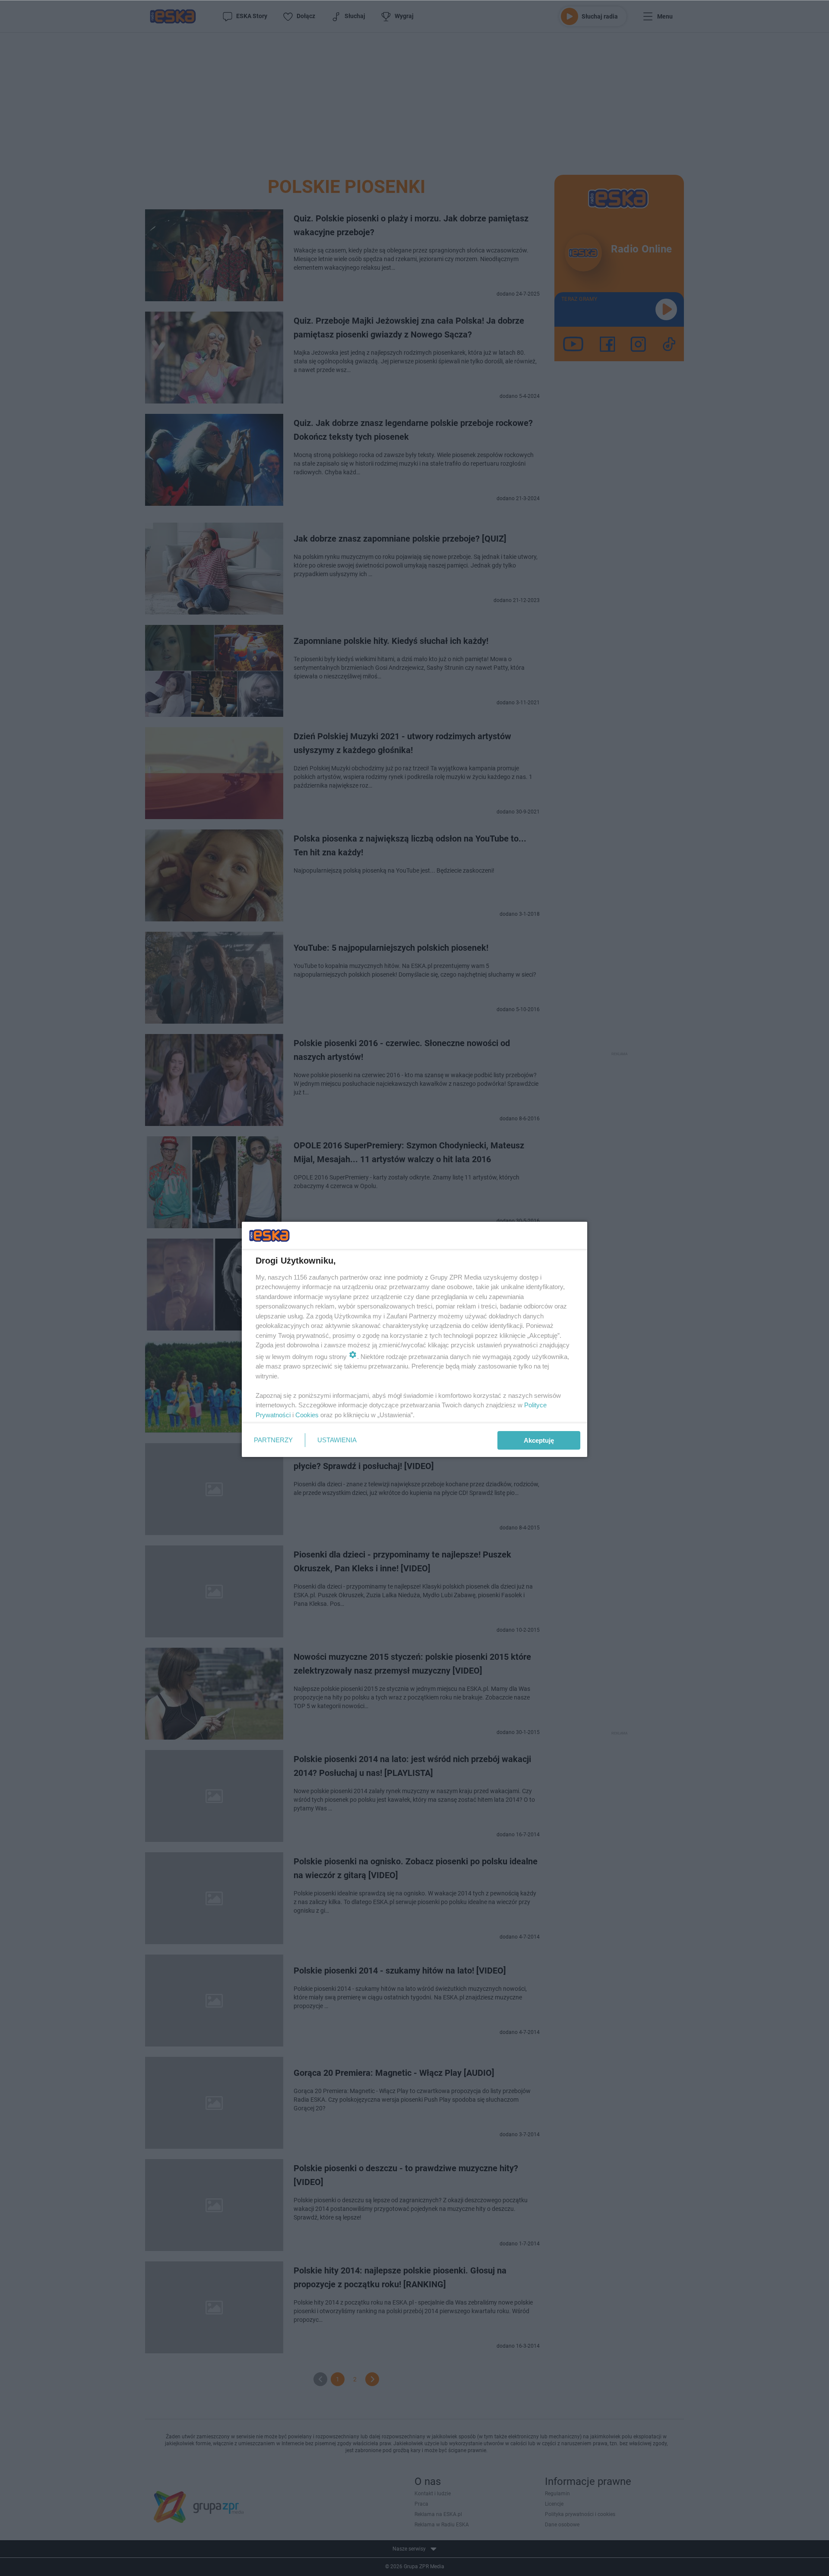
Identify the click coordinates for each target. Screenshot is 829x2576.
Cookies (307, 1415)
